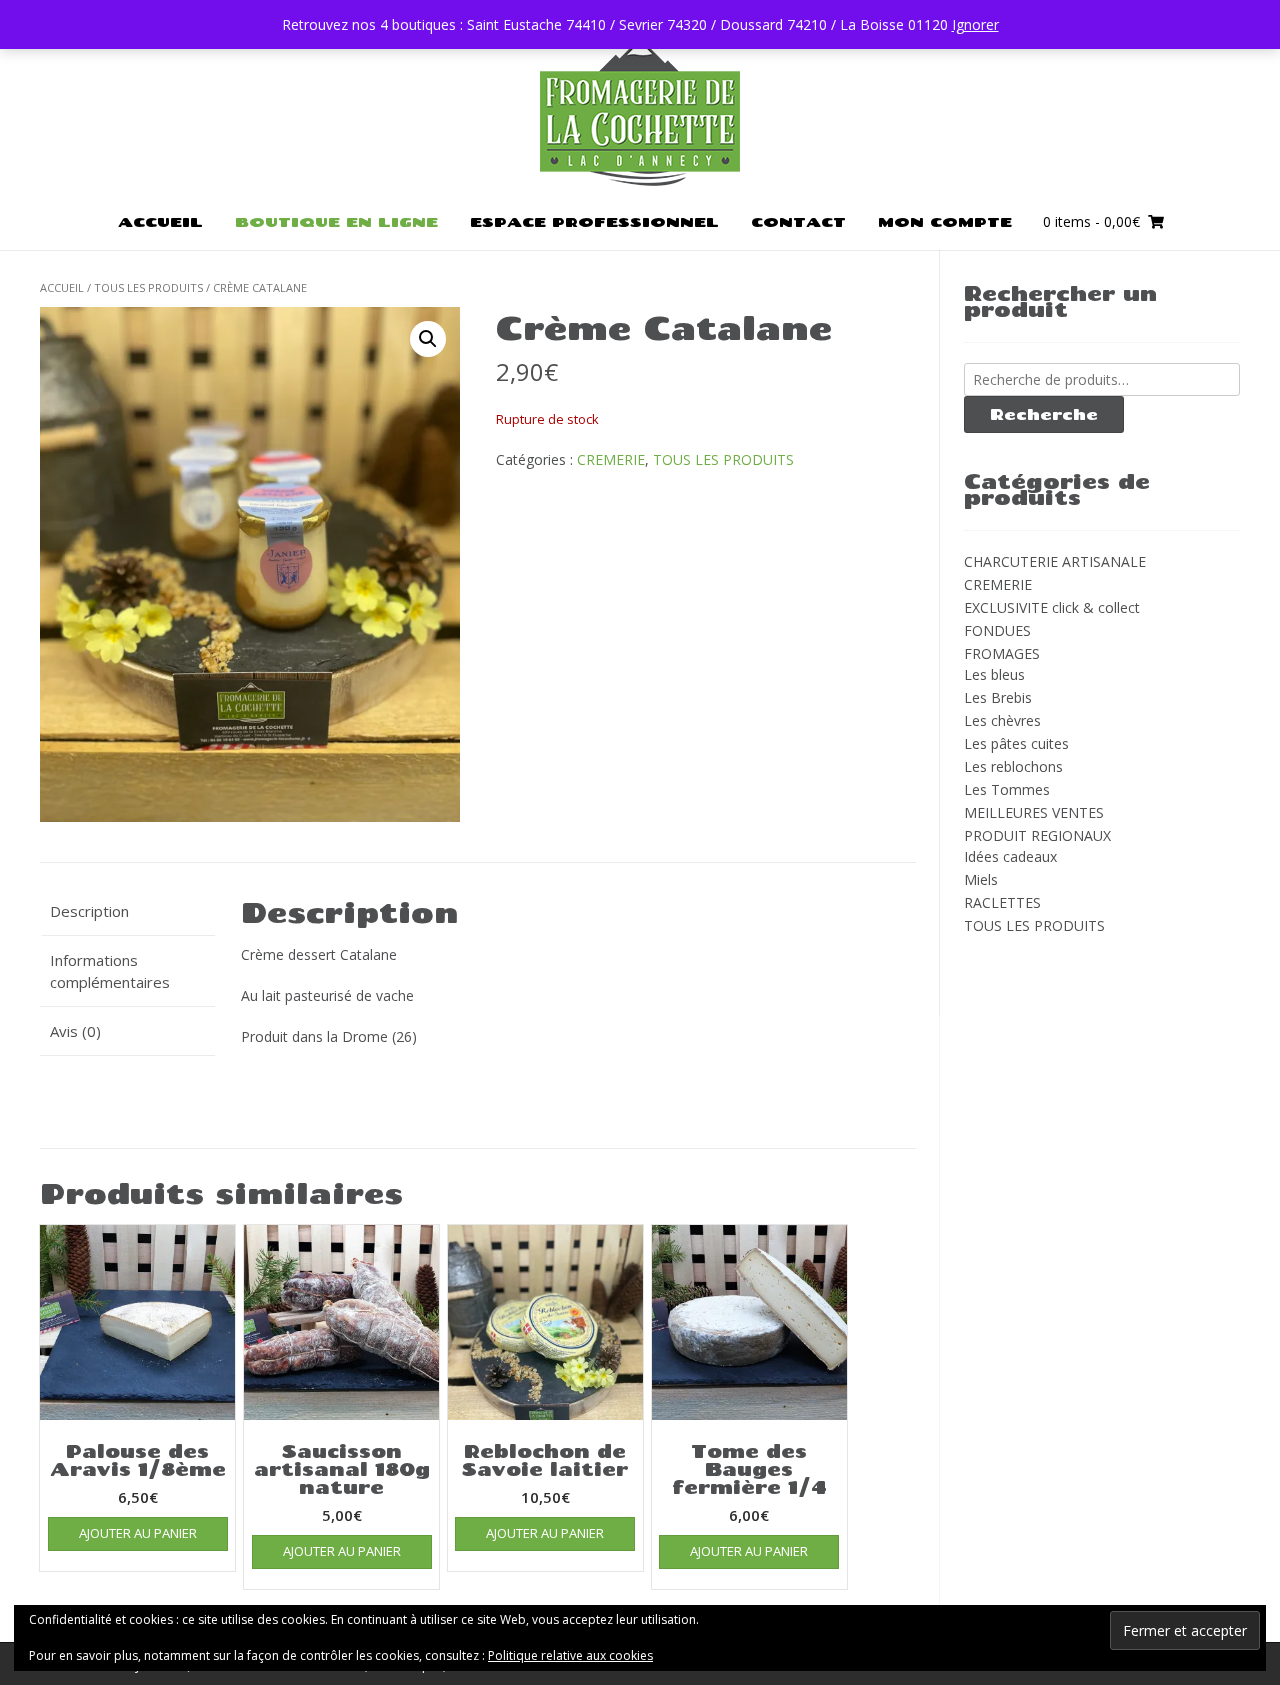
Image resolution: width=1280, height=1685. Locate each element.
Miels (981, 879)
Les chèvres (1002, 720)
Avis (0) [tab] (75, 1031)
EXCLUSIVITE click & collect (1052, 607)
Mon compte (945, 221)
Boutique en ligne (336, 221)
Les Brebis (998, 697)
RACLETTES (1002, 902)
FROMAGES (1002, 653)
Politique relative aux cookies (570, 1655)
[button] (428, 339)
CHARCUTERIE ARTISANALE (1055, 561)
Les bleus (994, 674)
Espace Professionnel (594, 221)
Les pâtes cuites (1016, 743)
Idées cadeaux (1010, 856)
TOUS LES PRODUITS (148, 287)
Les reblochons (1013, 766)
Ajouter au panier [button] (138, 1533)
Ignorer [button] (975, 24)
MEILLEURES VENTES (1034, 812)
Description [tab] (89, 911)
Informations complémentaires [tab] (110, 971)
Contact (798, 221)
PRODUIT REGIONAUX (1037, 835)
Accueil (160, 221)
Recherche (1044, 414)
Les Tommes (1007, 789)
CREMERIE (611, 459)
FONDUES (997, 630)
